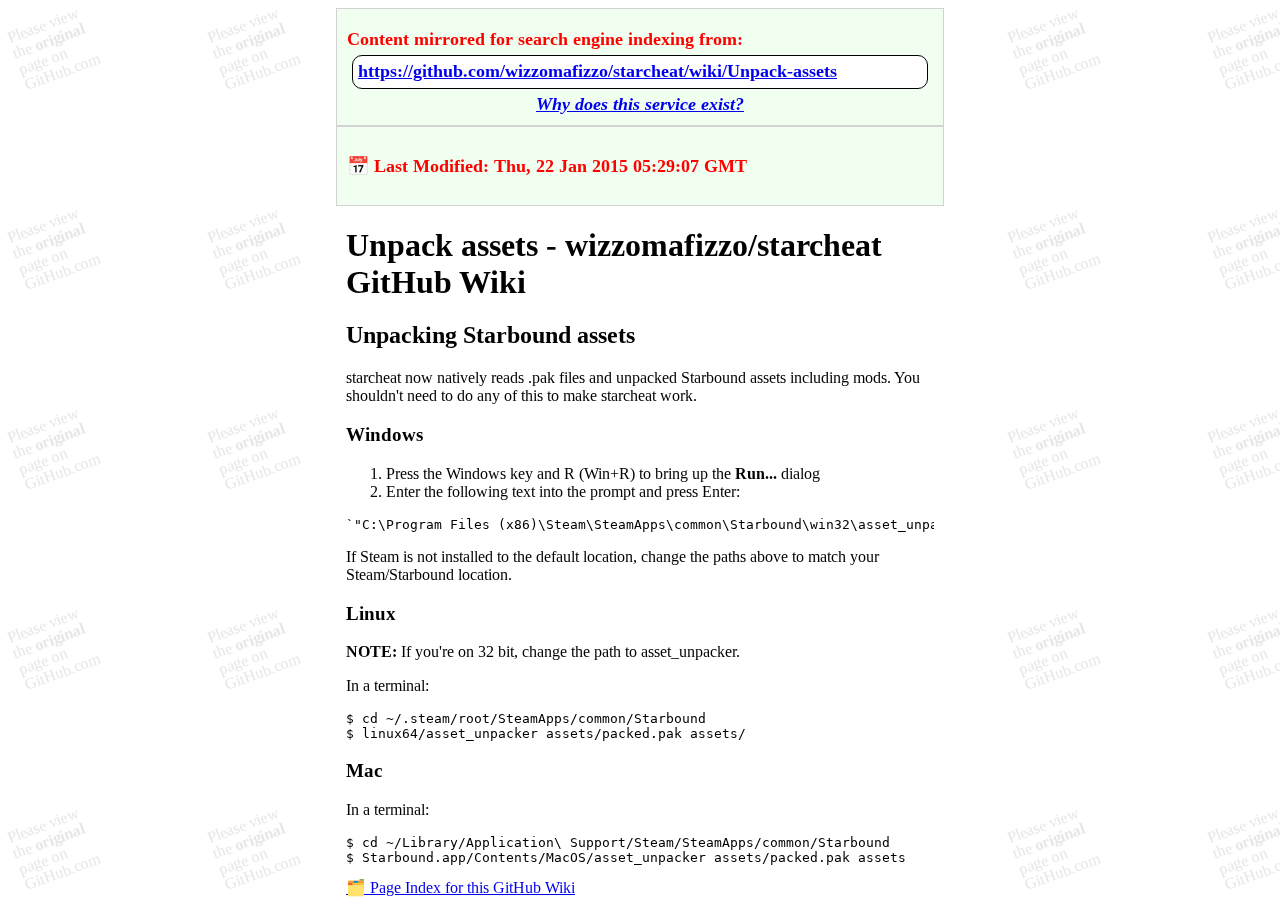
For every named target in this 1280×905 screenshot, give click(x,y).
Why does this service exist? (640, 104)
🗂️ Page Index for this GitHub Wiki (460, 887)
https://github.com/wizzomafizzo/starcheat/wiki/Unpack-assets (597, 71)
